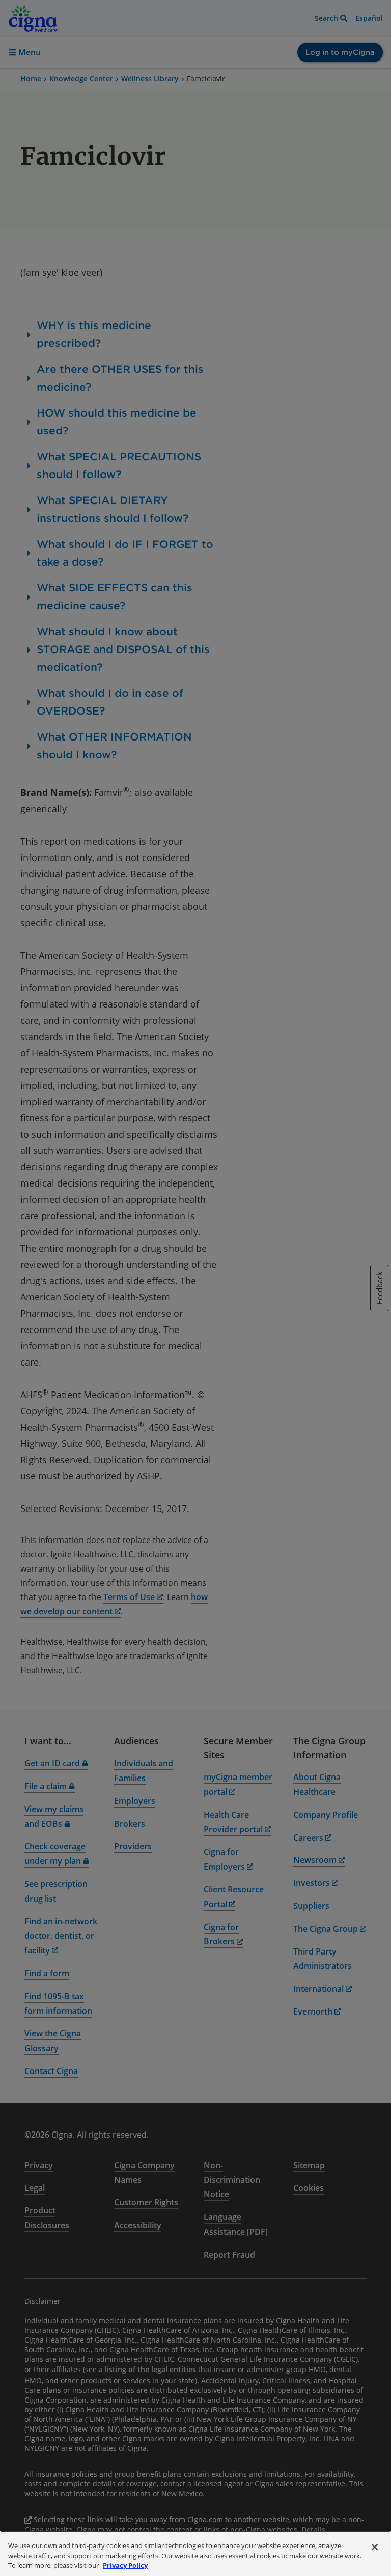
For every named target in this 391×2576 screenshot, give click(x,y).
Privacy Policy (125, 2565)
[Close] (375, 2547)
